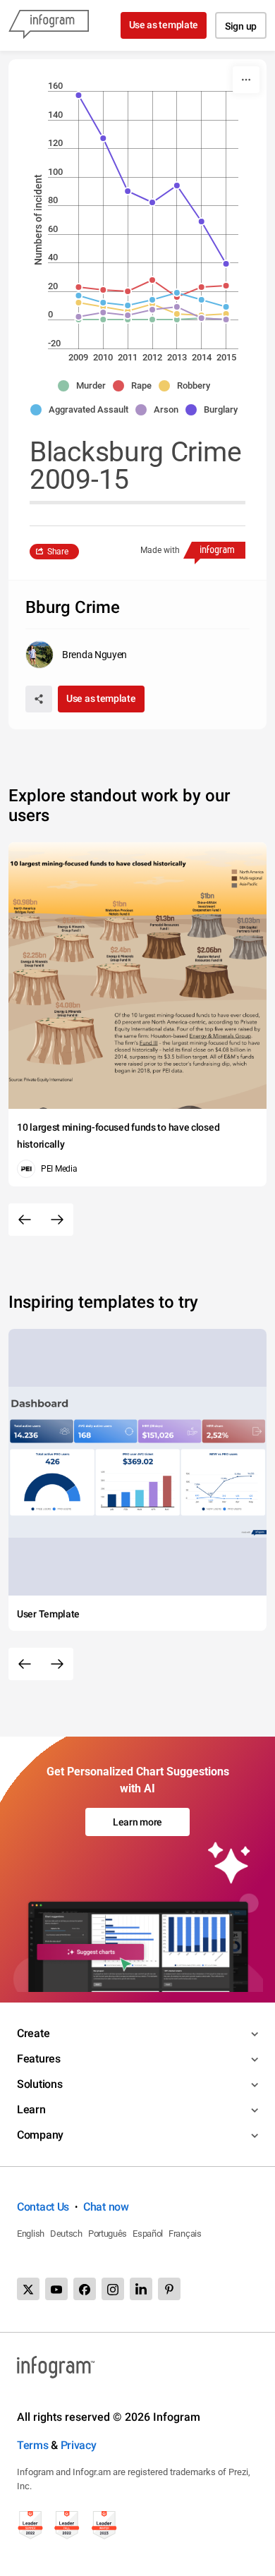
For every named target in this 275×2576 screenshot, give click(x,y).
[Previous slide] (25, 1220)
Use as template (164, 25)
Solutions (39, 2084)
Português (108, 2234)
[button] (85, 386)
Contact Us (43, 2207)
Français (185, 2234)
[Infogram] (49, 25)
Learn (31, 2109)
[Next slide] (57, 1220)
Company (40, 2135)
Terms (33, 2445)
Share (58, 552)
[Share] (39, 699)
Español (148, 2234)
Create (33, 2033)
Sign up (241, 26)
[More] (246, 80)
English (31, 2234)
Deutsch (66, 2234)
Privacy (79, 2445)
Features (39, 2059)
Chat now (106, 2207)
